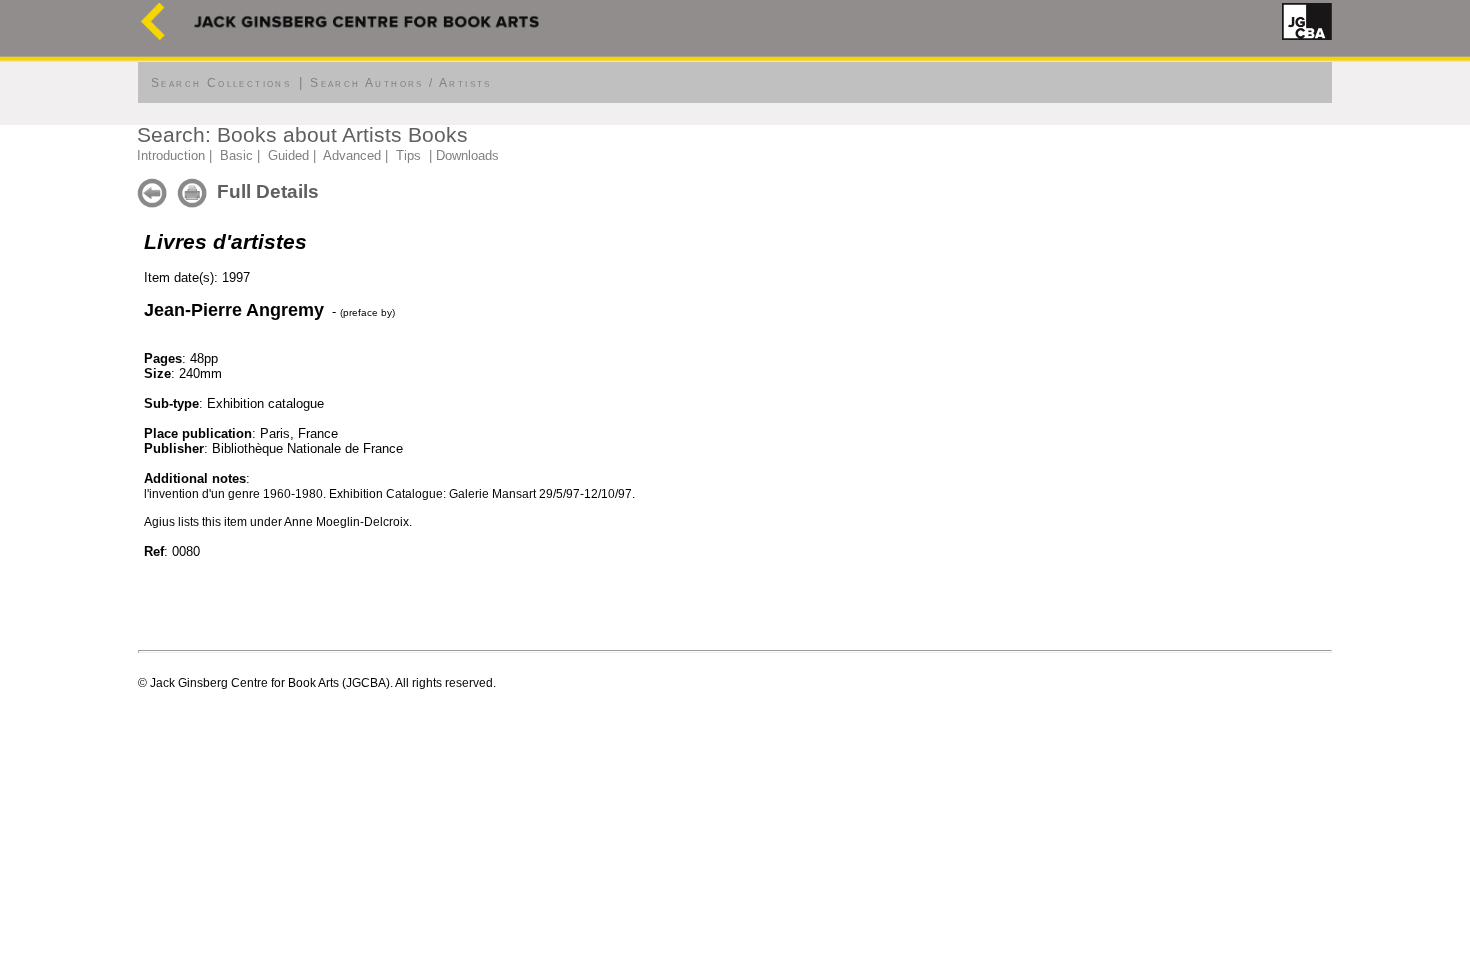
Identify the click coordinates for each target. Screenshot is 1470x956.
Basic (236, 155)
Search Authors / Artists (401, 83)
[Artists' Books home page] (153, 35)
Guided (288, 155)
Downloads (467, 155)
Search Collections (221, 83)
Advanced (352, 155)
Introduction (171, 155)
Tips (408, 155)
